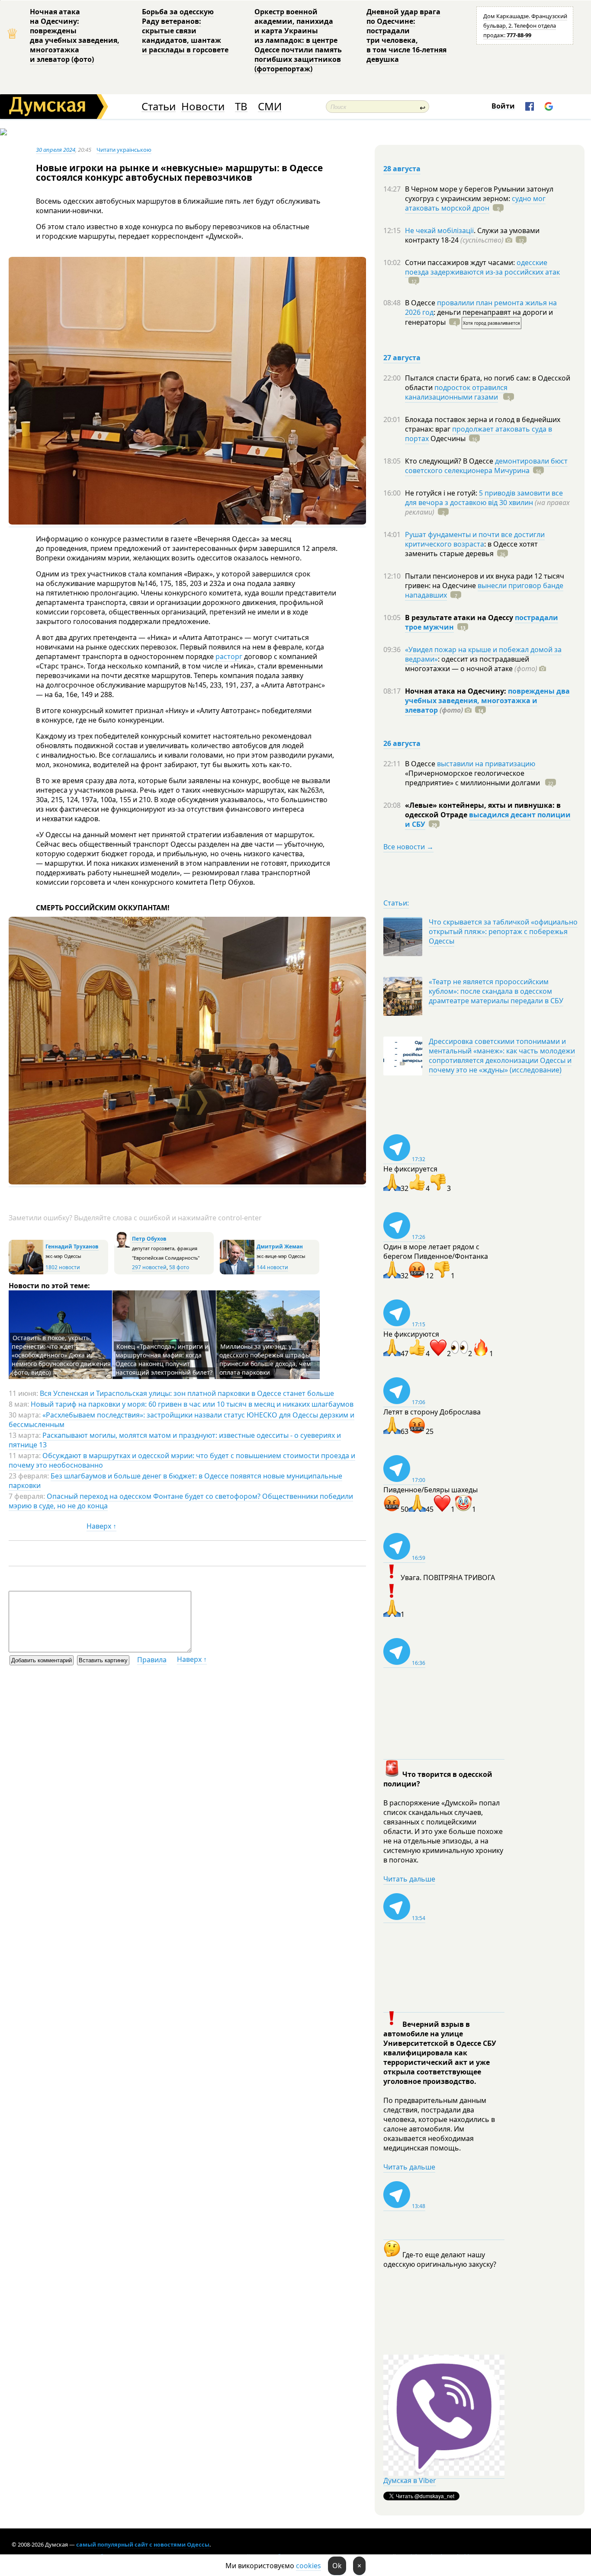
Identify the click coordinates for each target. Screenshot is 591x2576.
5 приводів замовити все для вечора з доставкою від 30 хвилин (484, 498)
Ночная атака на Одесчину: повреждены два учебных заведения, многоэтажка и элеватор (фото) (75, 35)
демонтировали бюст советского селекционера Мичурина (486, 466)
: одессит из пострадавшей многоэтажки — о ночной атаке (471, 664)
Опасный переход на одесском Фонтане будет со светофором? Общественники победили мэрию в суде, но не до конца (181, 1501)
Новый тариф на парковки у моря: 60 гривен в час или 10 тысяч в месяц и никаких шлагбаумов (192, 1404)
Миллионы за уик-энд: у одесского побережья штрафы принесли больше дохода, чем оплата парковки (265, 1359)
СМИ (270, 107)
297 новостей (149, 1267)
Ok (337, 2566)
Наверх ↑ (101, 1526)
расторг (229, 656)
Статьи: (396, 903)
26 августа (402, 743)
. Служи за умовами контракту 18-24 (472, 235)
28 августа (402, 169)
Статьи (159, 107)
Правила (152, 1660)
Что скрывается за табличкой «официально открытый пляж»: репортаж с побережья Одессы (503, 931)
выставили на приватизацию (486, 764)
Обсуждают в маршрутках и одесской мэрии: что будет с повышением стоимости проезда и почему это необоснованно (182, 1460)
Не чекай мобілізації (439, 230)
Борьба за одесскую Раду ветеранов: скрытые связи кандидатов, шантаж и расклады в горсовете (185, 31)
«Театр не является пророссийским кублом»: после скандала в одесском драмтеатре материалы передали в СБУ (496, 991)
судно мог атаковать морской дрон (475, 203)
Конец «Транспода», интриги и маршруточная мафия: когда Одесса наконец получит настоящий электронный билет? (164, 1359)
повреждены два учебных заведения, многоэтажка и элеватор (487, 701)
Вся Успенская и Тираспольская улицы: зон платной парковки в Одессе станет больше (187, 1393)
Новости (203, 107)
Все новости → (408, 847)
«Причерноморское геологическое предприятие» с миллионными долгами (473, 778)
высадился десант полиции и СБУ (488, 819)
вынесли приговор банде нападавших (484, 590)
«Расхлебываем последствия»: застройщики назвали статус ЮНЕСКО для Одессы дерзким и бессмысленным (181, 1420)
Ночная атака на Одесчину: (456, 691)
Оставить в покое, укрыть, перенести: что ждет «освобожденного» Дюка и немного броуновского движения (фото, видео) (61, 1355)
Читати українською (124, 150)
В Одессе (421, 303)
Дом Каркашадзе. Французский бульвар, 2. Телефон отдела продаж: (525, 26)
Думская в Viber (410, 2480)
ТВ (241, 107)
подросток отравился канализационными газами (456, 392)
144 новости (272, 1267)
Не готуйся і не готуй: (442, 493)
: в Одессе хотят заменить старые (471, 549)
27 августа (402, 358)
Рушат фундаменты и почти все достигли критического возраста (475, 539)
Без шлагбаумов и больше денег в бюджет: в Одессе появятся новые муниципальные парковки (175, 1481)
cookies (308, 2566)
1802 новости (63, 1267)
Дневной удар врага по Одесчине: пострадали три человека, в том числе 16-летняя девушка (406, 35)
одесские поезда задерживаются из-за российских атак (482, 267)
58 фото (179, 1267)
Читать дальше (409, 1879)
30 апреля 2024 (56, 150)
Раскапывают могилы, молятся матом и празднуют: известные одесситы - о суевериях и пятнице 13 (175, 1440)
